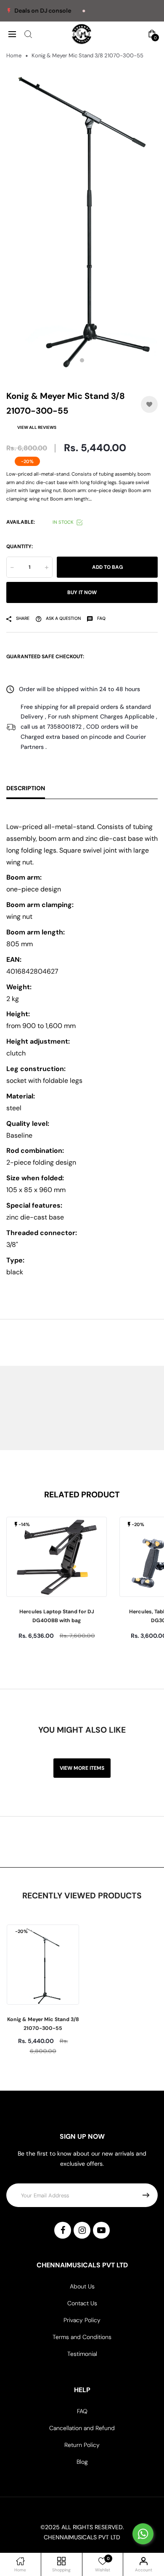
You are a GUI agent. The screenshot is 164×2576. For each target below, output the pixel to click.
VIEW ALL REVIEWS (37, 427)
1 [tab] (82, 361)
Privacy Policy (82, 2320)
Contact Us (82, 2303)
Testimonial (82, 2354)
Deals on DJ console (29, 11)
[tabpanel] (82, 218)
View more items (82, 1768)
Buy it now (82, 592)
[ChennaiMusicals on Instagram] (82, 2230)
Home (14, 55)
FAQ (82, 2411)
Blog (82, 2462)
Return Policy (82, 2445)
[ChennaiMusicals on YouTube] (101, 2230)
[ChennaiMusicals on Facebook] (63, 2230)
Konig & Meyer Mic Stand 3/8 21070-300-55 (43, 2024)
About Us (82, 2286)
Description (26, 788)
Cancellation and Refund (82, 2428)
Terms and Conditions (82, 2337)
